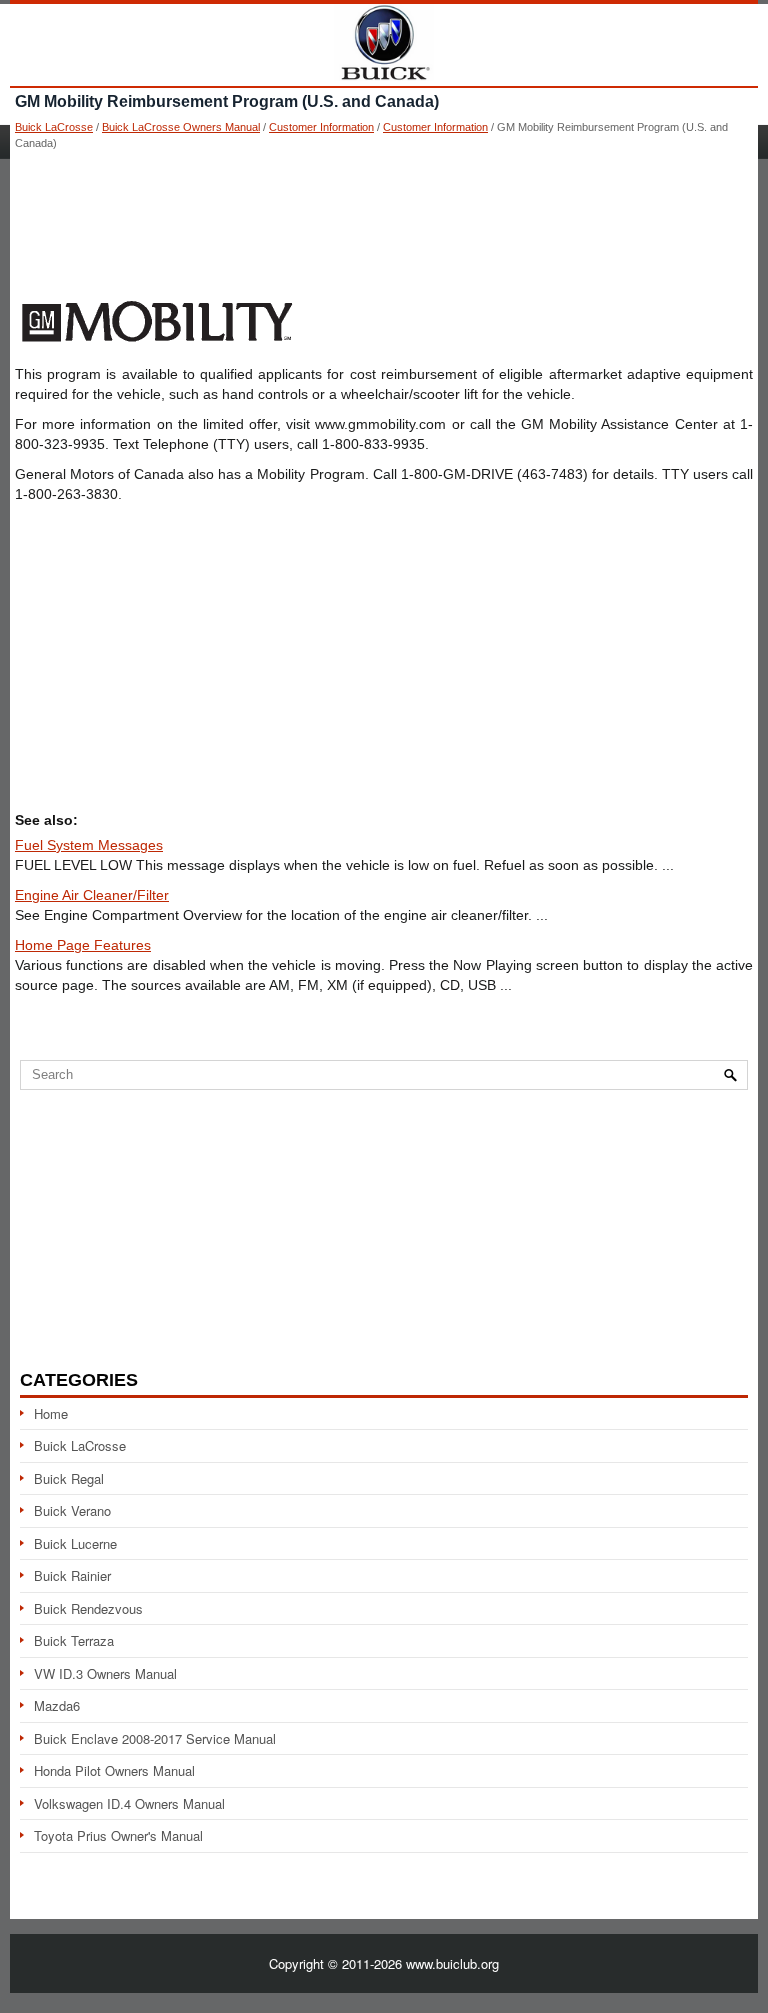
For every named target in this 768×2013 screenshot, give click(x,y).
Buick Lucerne (75, 1543)
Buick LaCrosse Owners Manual (181, 127)
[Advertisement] (384, 220)
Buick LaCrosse (54, 127)
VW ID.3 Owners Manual (105, 1673)
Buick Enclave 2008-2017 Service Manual (155, 1738)
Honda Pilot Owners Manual (114, 1770)
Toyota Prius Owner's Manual (118, 1835)
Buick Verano (72, 1510)
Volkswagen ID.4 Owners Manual (129, 1803)
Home (51, 1413)
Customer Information (321, 127)
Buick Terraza (74, 1640)
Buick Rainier (72, 1575)
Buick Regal (69, 1478)
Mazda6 (57, 1705)
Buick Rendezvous (88, 1608)
